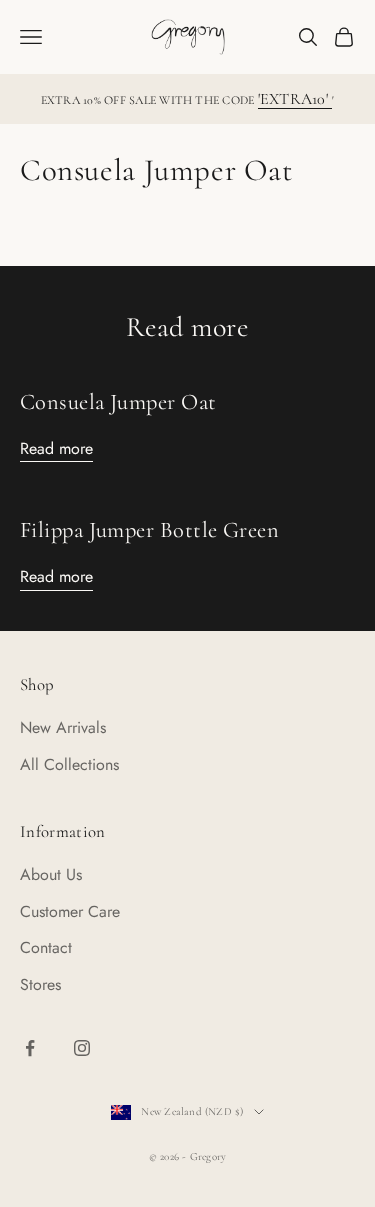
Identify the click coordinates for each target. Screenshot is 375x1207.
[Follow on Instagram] (82, 1048)
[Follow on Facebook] (30, 1048)
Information (63, 831)
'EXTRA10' (295, 99)
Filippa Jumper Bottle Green (149, 529)
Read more (56, 448)
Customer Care (70, 911)
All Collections (69, 764)
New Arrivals (63, 727)
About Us (51, 874)
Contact (46, 947)
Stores (40, 984)
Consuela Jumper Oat (118, 401)
